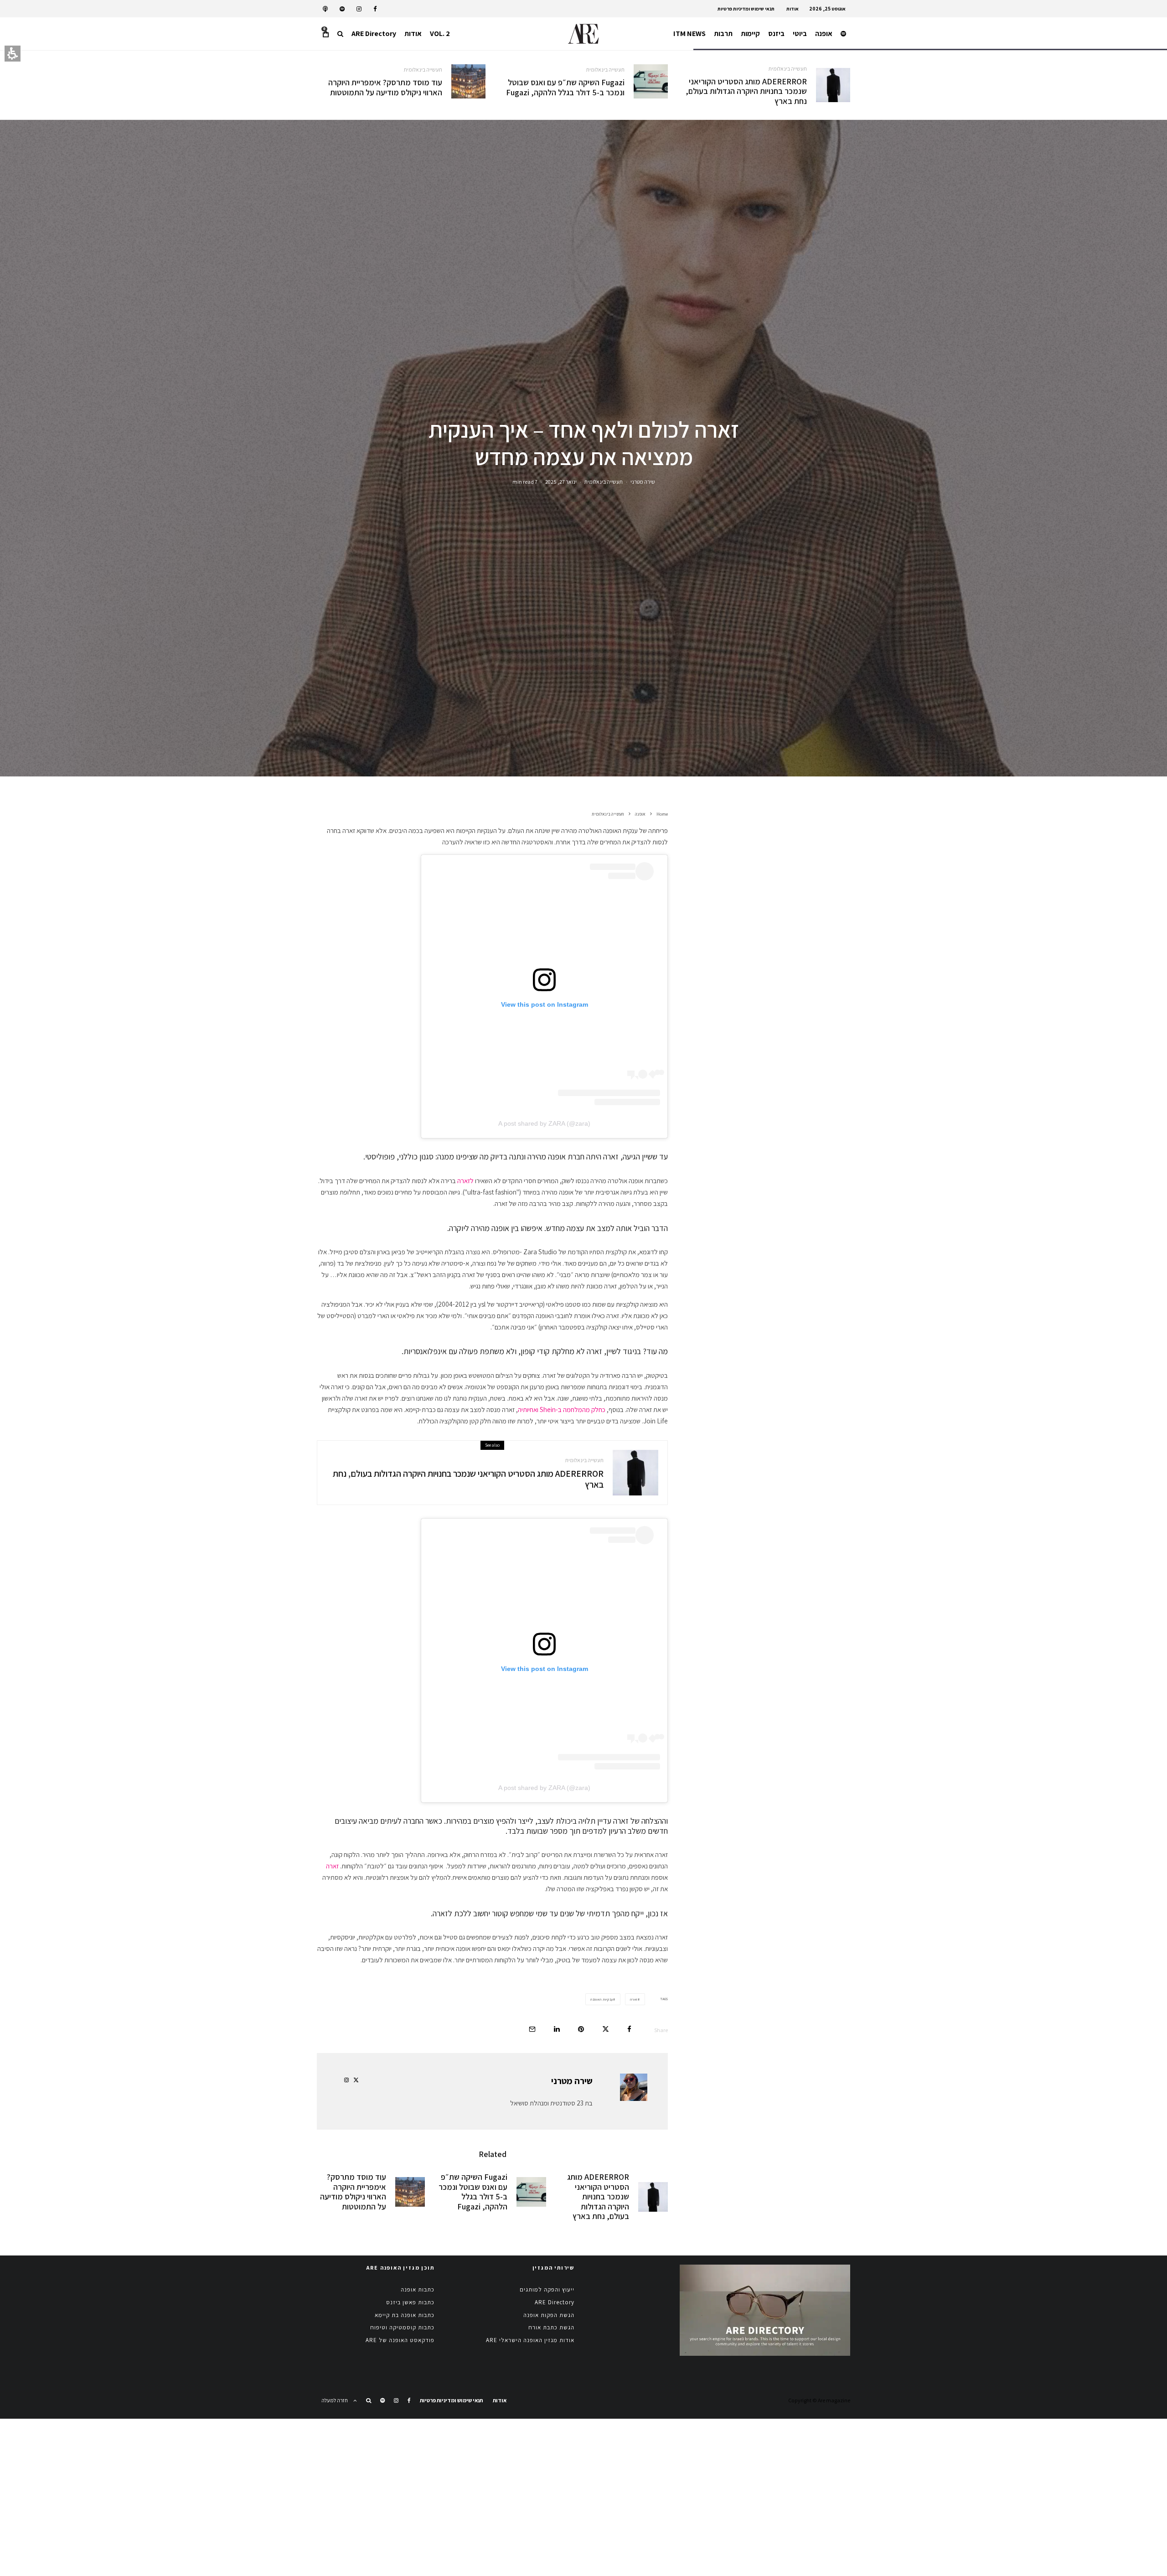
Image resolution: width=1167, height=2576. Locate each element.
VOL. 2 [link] (440, 34)
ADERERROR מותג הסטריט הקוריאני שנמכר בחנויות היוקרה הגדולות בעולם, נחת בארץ (746, 91)
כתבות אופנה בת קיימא (405, 2315)
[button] (340, 34)
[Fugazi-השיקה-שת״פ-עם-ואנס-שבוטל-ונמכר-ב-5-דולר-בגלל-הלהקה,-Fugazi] (651, 81)
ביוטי (800, 34)
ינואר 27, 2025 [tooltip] (561, 482)
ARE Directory (374, 34)
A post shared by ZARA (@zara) (544, 1123)
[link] (375, 9)
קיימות (750, 34)
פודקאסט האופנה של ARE (400, 2340)
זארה (332, 1866)
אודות (793, 9)
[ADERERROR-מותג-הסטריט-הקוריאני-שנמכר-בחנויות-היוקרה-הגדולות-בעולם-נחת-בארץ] (833, 85)
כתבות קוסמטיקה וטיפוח (402, 2327)
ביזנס (776, 34)
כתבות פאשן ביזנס (410, 2302)
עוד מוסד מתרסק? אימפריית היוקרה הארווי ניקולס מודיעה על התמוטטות (385, 87)
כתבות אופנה (418, 2289)
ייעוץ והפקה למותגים (547, 2289)
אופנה (824, 34)
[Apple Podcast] (325, 9)
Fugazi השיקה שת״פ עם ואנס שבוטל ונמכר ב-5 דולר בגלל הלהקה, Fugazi (565, 87)
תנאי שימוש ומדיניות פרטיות (746, 9)
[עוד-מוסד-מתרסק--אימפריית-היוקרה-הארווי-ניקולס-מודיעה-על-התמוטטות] (468, 81)
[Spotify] (342, 9)
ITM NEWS (689, 34)
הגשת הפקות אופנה (549, 2315)
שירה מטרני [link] (643, 482)
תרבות (723, 34)
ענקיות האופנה (602, 1999)
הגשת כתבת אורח (551, 2327)
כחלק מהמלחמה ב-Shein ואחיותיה (562, 1410)
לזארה (465, 1181)
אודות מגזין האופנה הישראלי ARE (530, 2340)
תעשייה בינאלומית (788, 69)
